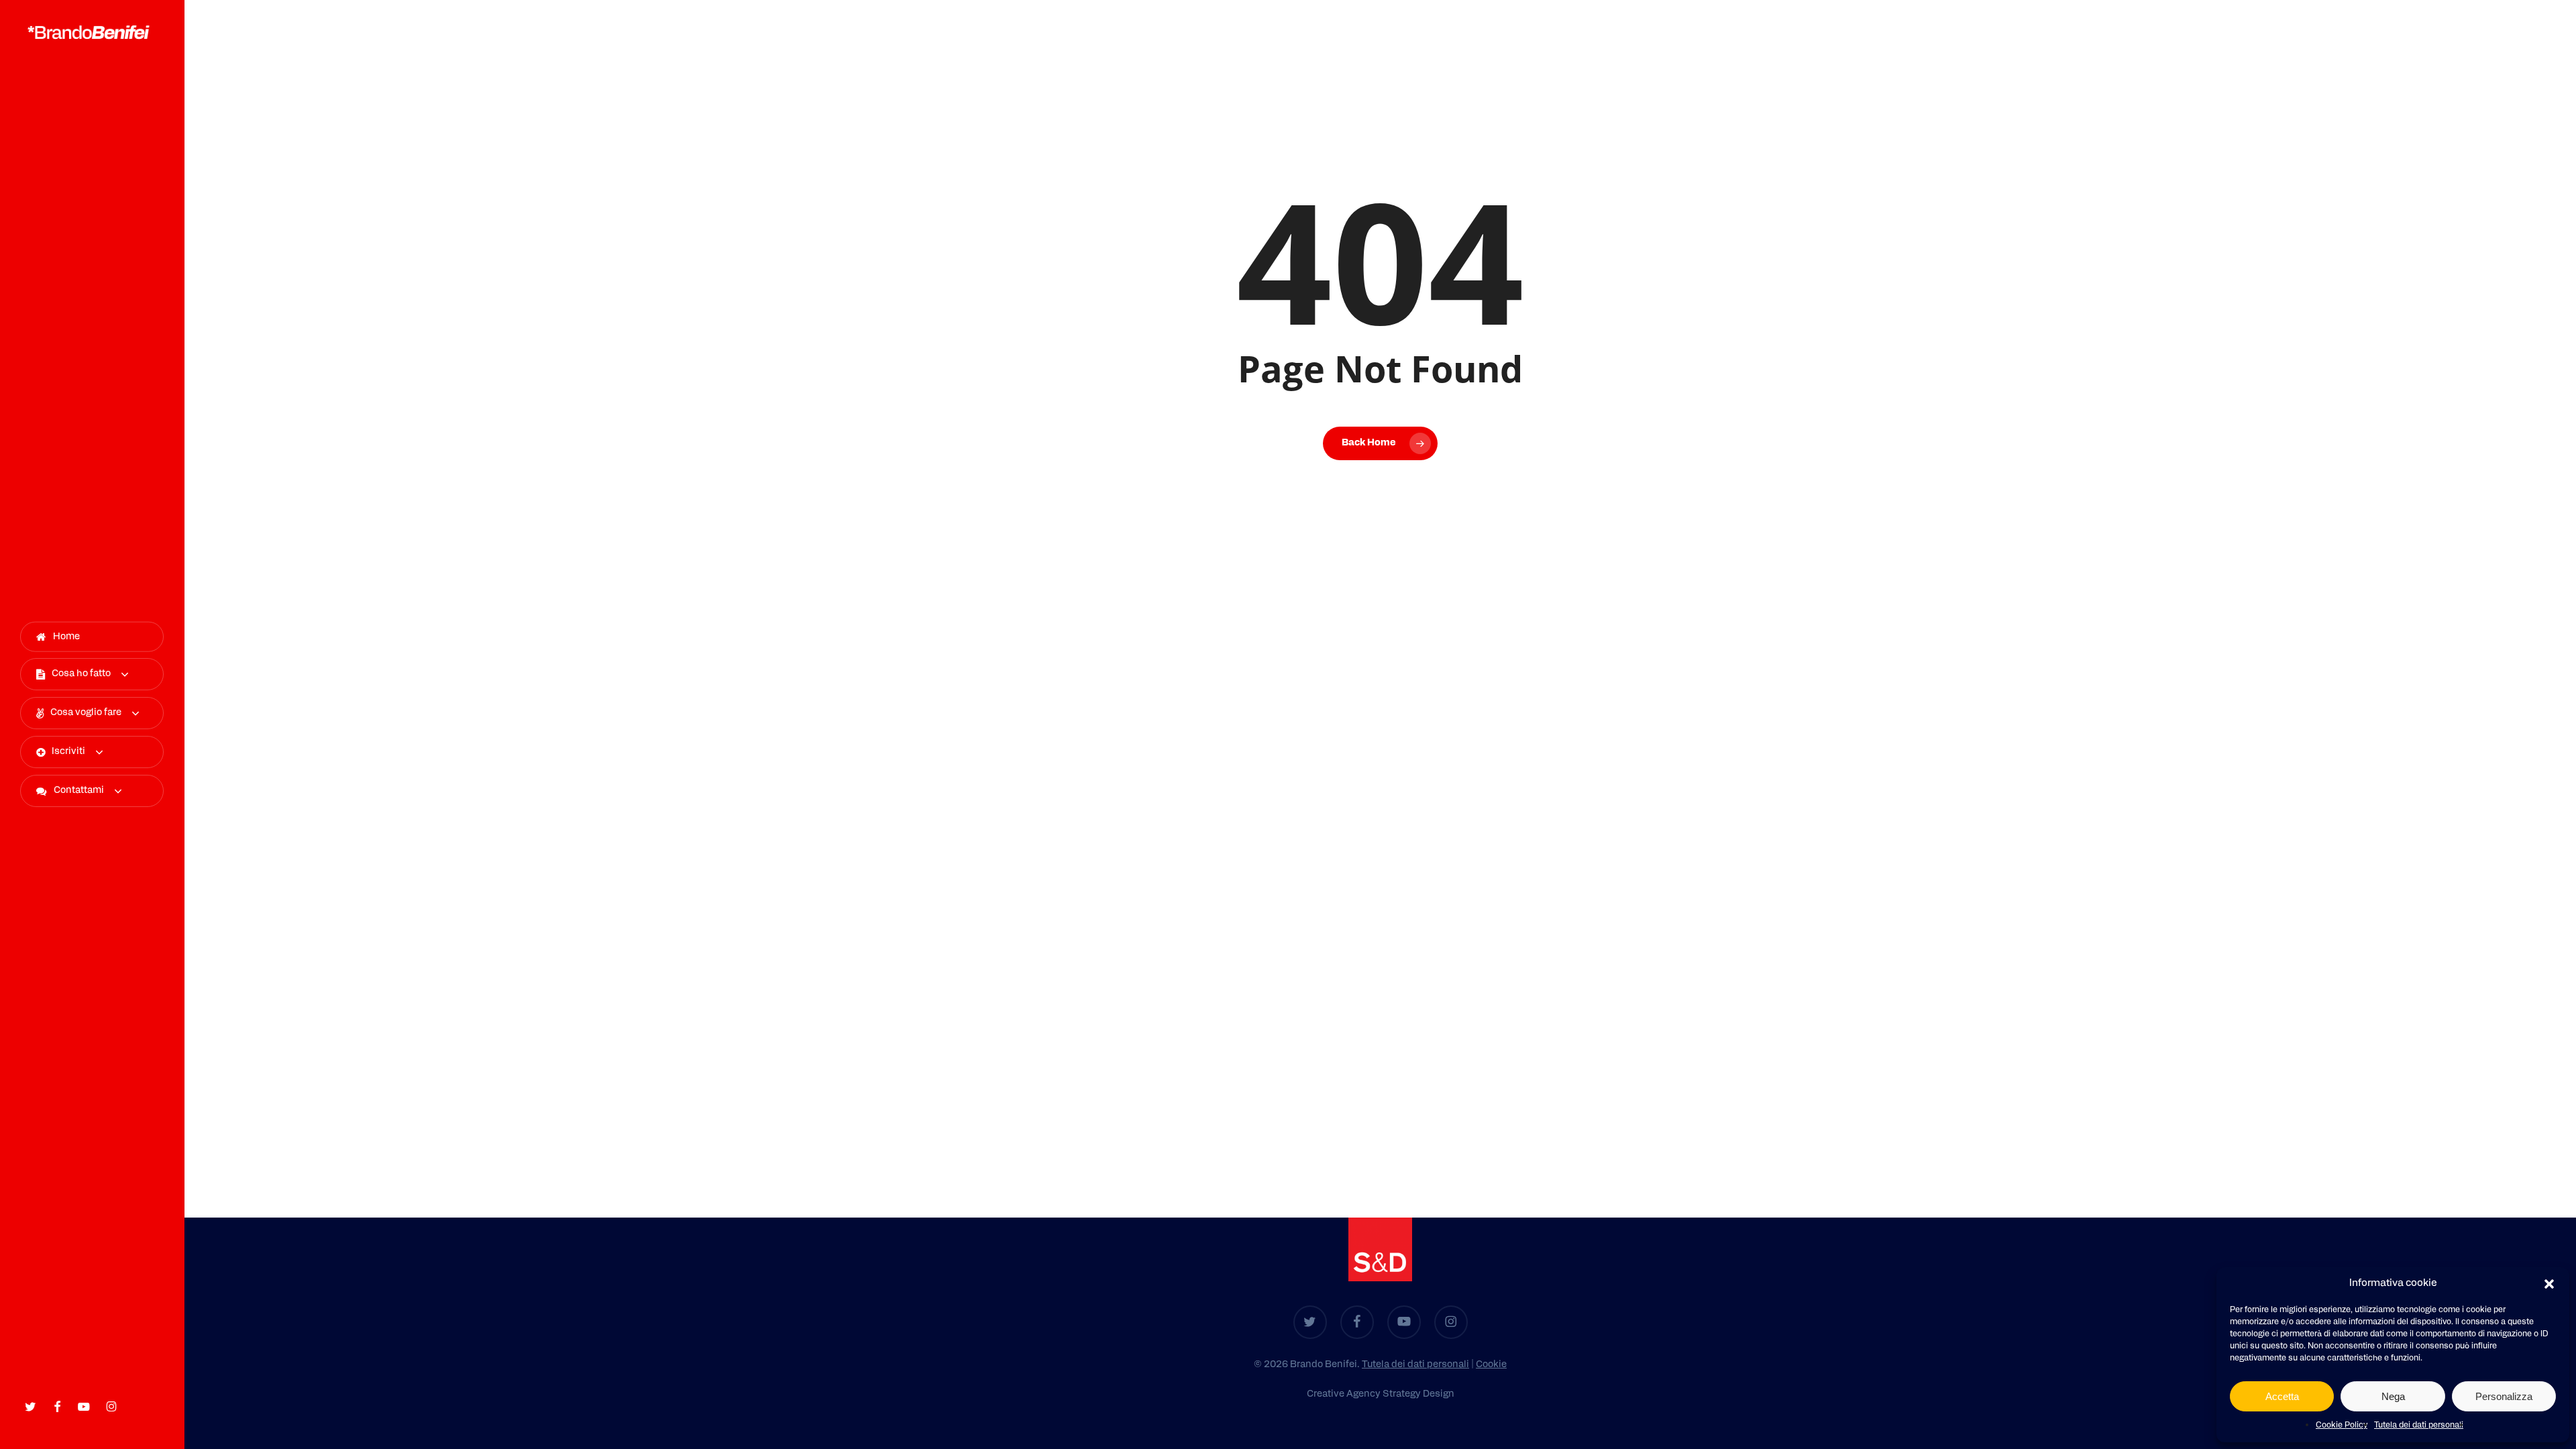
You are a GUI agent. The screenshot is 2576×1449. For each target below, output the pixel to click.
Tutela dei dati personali (2419, 1426)
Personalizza (2504, 1396)
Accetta (2282, 1396)
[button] (2549, 1284)
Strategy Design (1418, 1394)
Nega (2393, 1396)
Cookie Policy (2342, 1426)
